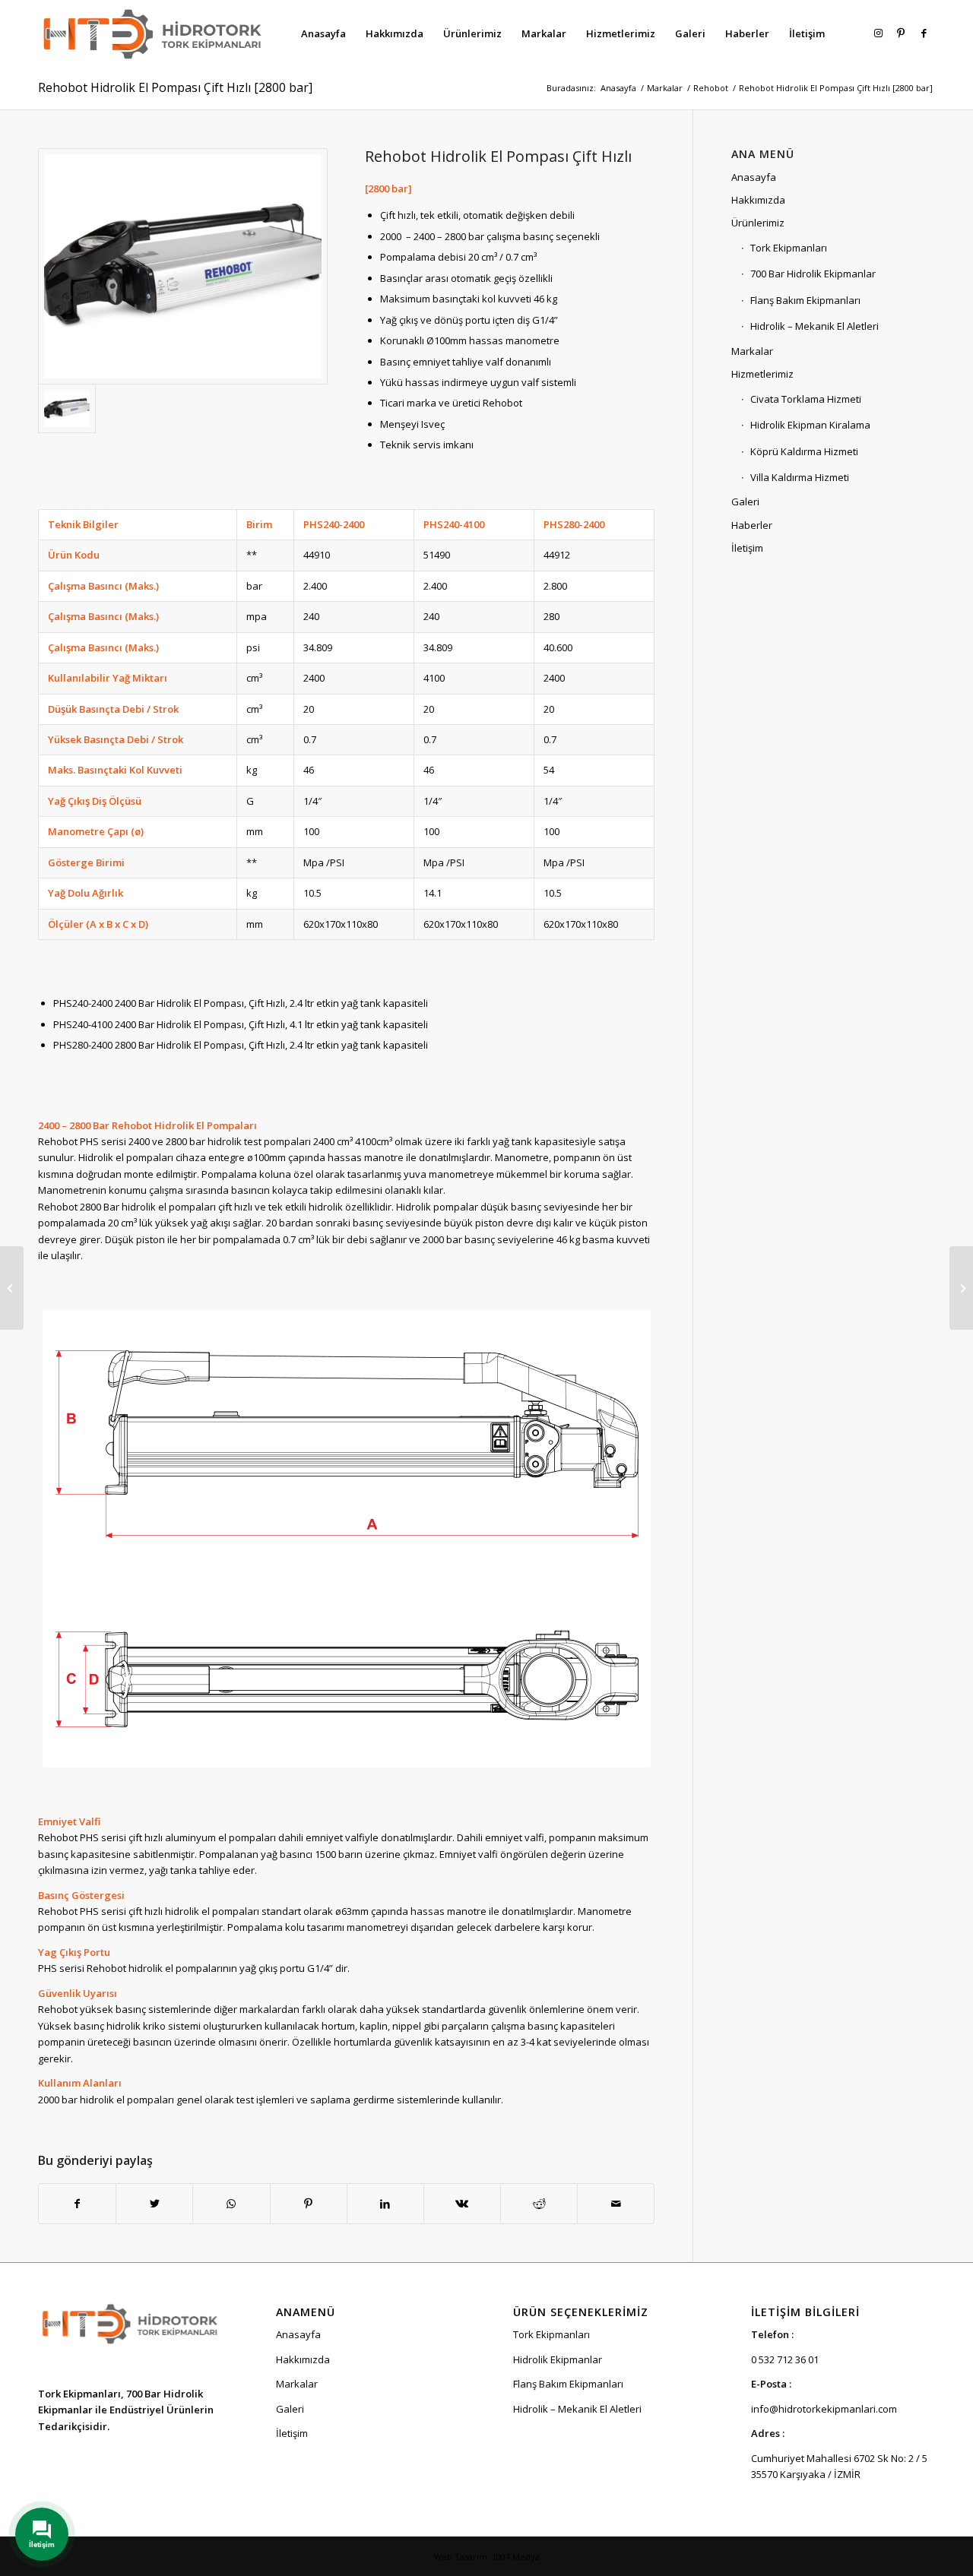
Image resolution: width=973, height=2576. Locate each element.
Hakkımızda (758, 200)
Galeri (745, 502)
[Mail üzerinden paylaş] (616, 2204)
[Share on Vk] (462, 2204)
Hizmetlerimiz (762, 374)
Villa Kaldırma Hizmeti (800, 477)
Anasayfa (754, 177)
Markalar (752, 351)
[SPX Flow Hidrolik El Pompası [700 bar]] (961, 1288)
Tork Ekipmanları (789, 248)
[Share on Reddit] (539, 2204)
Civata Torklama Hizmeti (806, 399)
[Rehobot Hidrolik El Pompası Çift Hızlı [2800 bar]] (183, 266)
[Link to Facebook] (924, 33)
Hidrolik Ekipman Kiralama (810, 425)
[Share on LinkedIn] (385, 2204)
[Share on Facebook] (77, 2204)
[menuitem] (323, 33)
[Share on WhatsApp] (231, 2204)
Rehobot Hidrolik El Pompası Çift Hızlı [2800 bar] (175, 87)
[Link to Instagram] (878, 33)
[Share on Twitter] (154, 2204)
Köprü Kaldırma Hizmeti (804, 451)
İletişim (747, 548)
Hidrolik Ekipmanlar (558, 2359)
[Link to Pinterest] (901, 33)
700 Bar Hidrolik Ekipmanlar (813, 274)
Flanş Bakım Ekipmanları (805, 300)
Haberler (752, 525)
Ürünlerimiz (758, 223)
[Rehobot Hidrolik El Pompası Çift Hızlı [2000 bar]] (12, 1288)
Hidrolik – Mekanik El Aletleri (815, 326)
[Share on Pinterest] (309, 2204)
